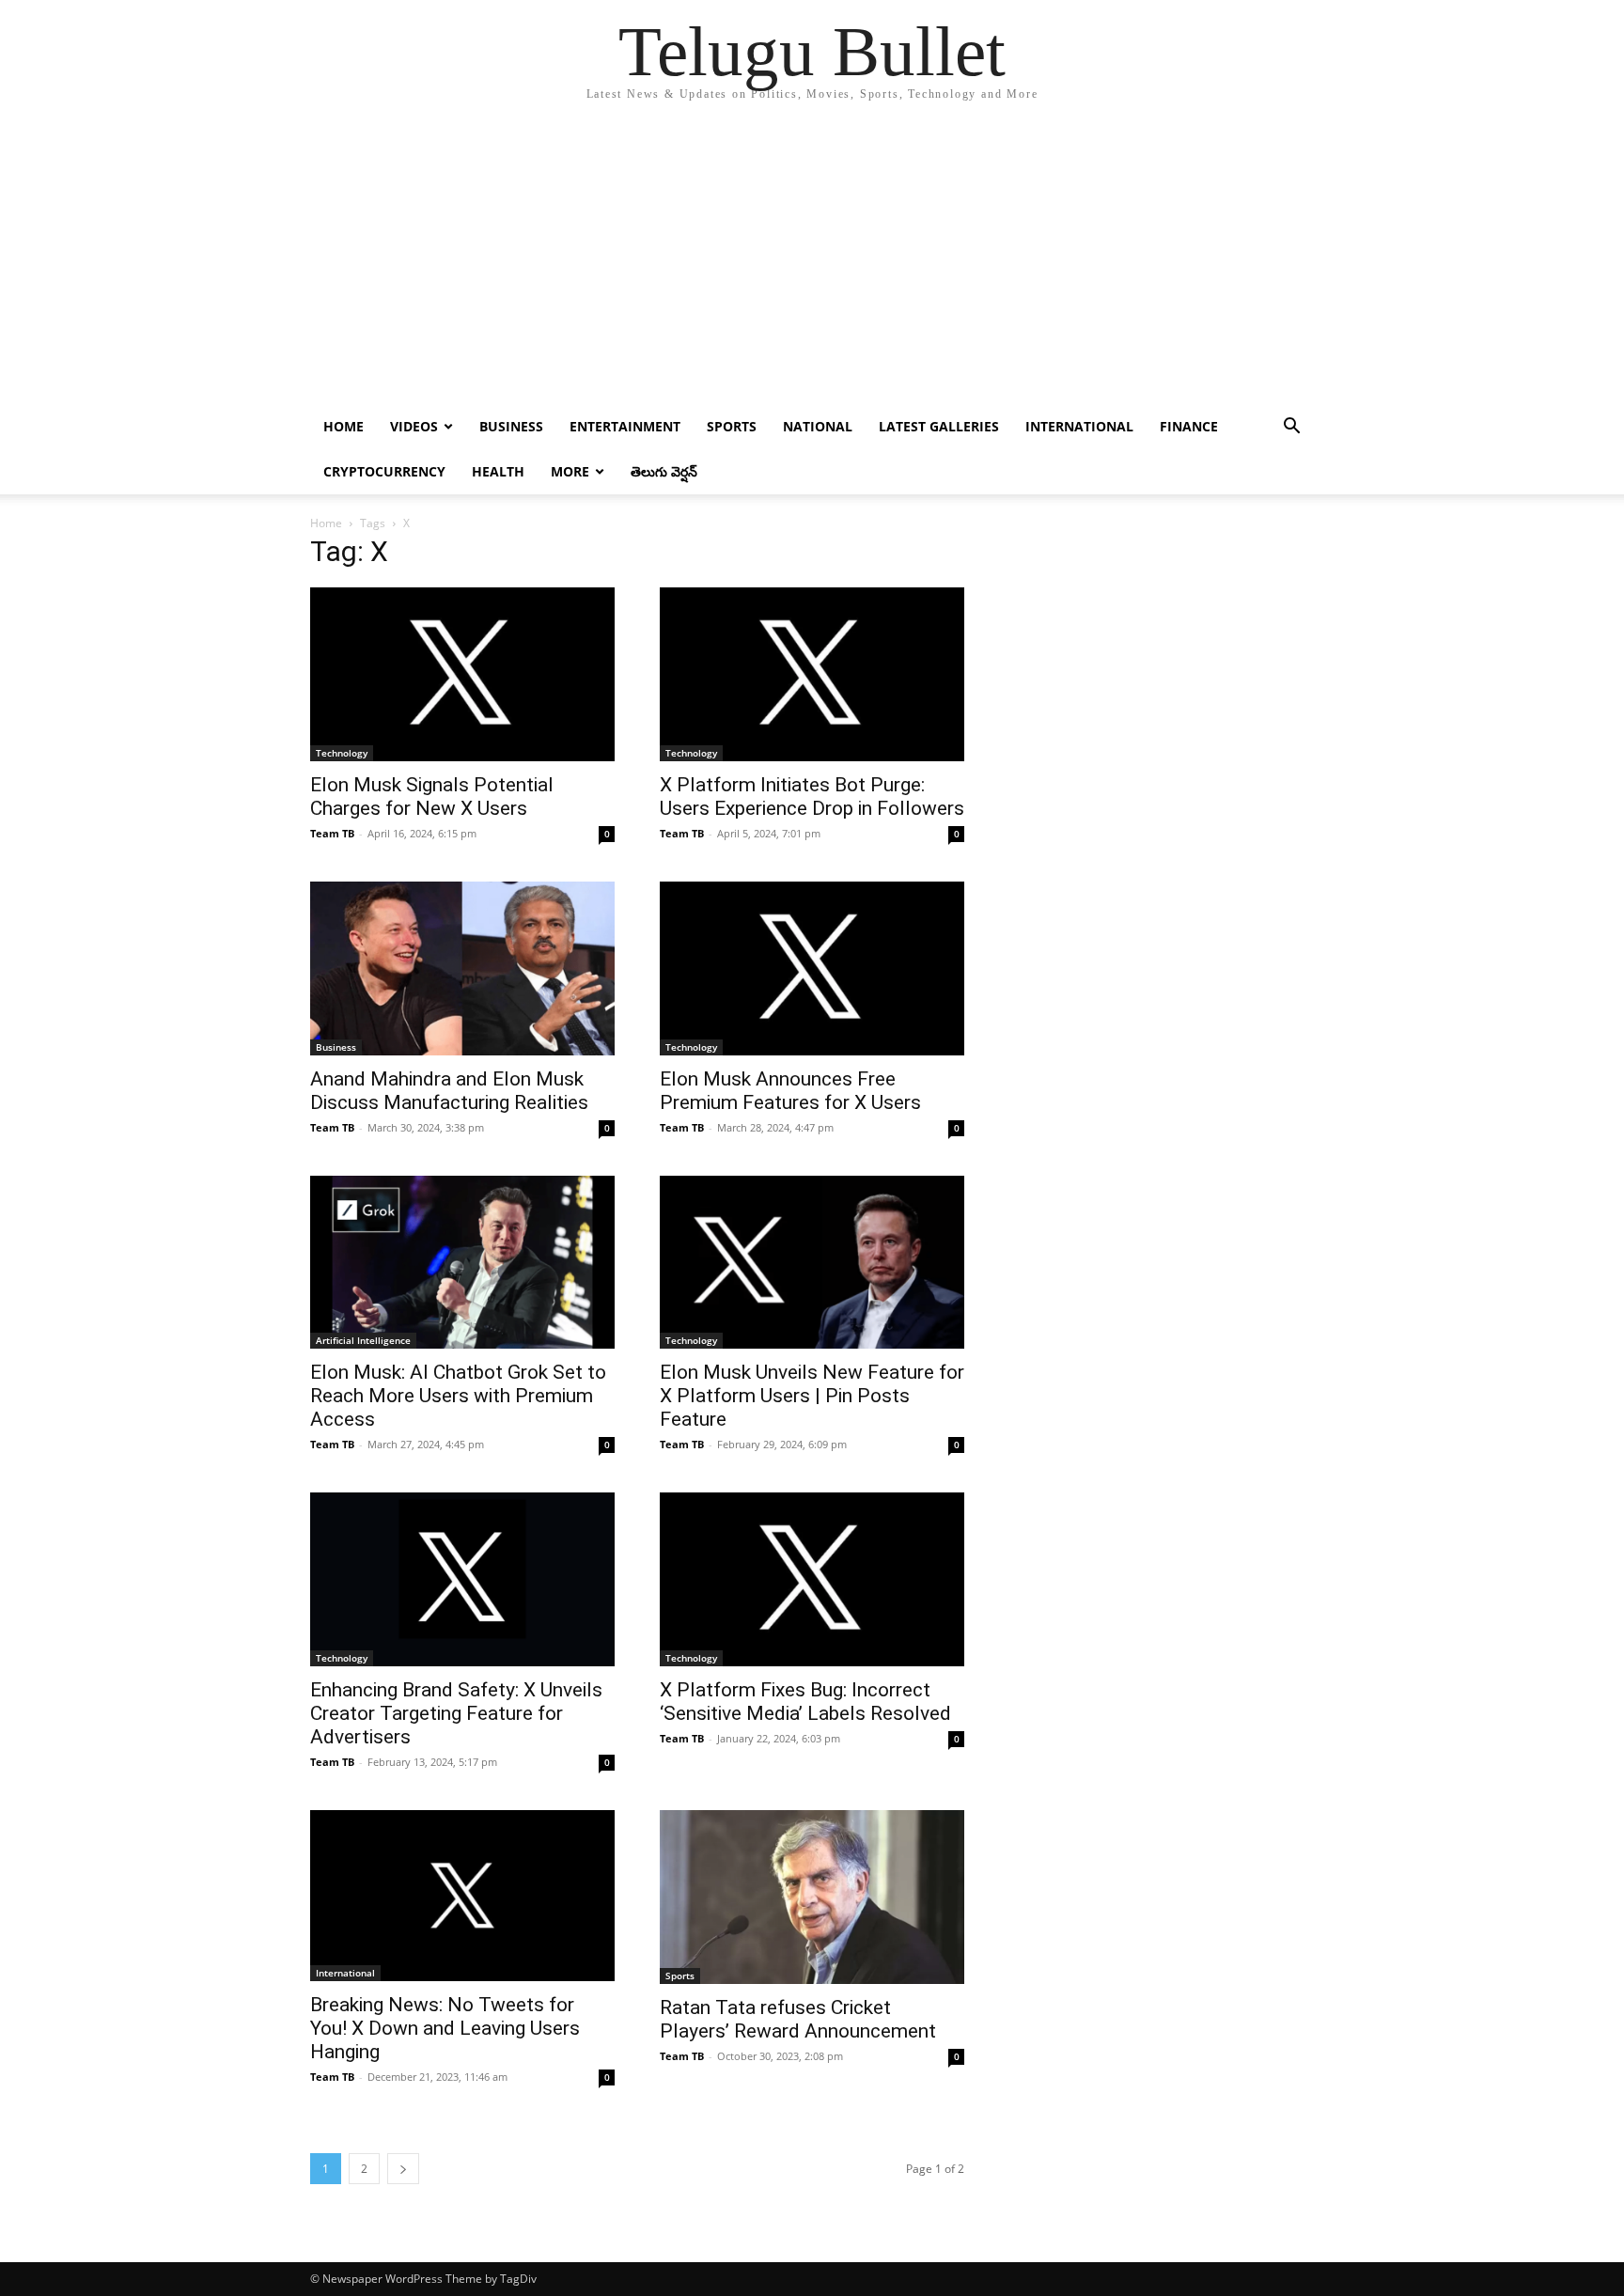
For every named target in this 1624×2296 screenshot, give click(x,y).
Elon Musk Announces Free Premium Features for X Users (790, 1091)
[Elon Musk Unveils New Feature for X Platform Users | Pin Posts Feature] (812, 1263)
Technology (342, 753)
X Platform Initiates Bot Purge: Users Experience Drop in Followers (812, 797)
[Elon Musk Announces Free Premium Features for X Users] (812, 968)
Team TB (332, 833)
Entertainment (625, 426)
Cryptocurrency (384, 471)
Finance (1189, 426)
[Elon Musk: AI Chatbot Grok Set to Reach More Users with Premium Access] (462, 1263)
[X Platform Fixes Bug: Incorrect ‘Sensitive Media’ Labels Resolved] (812, 1579)
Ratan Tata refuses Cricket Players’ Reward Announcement (798, 2019)
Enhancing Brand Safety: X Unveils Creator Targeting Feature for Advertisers (456, 1713)
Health (498, 471)
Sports (732, 426)
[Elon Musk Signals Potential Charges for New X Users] (462, 674)
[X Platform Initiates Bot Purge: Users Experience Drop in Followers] (812, 674)
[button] (1291, 428)
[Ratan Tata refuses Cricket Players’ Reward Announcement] (812, 1897)
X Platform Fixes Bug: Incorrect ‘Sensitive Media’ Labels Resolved (805, 1702)
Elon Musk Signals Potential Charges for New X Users (432, 797)
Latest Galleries (939, 426)
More (570, 471)
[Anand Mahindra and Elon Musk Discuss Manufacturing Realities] (462, 968)
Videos (414, 426)
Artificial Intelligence (363, 1340)
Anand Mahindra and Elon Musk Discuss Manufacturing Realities (449, 1091)
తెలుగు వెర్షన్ (664, 471)
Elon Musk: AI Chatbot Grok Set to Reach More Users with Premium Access (458, 1396)
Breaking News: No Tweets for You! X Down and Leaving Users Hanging (445, 2028)
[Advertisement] (812, 263)
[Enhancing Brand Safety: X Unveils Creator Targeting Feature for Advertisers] (462, 1579)
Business (511, 426)
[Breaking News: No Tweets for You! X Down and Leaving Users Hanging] (462, 1895)
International (1079, 426)
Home (344, 426)
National (818, 426)
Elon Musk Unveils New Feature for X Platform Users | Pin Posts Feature (812, 1396)
